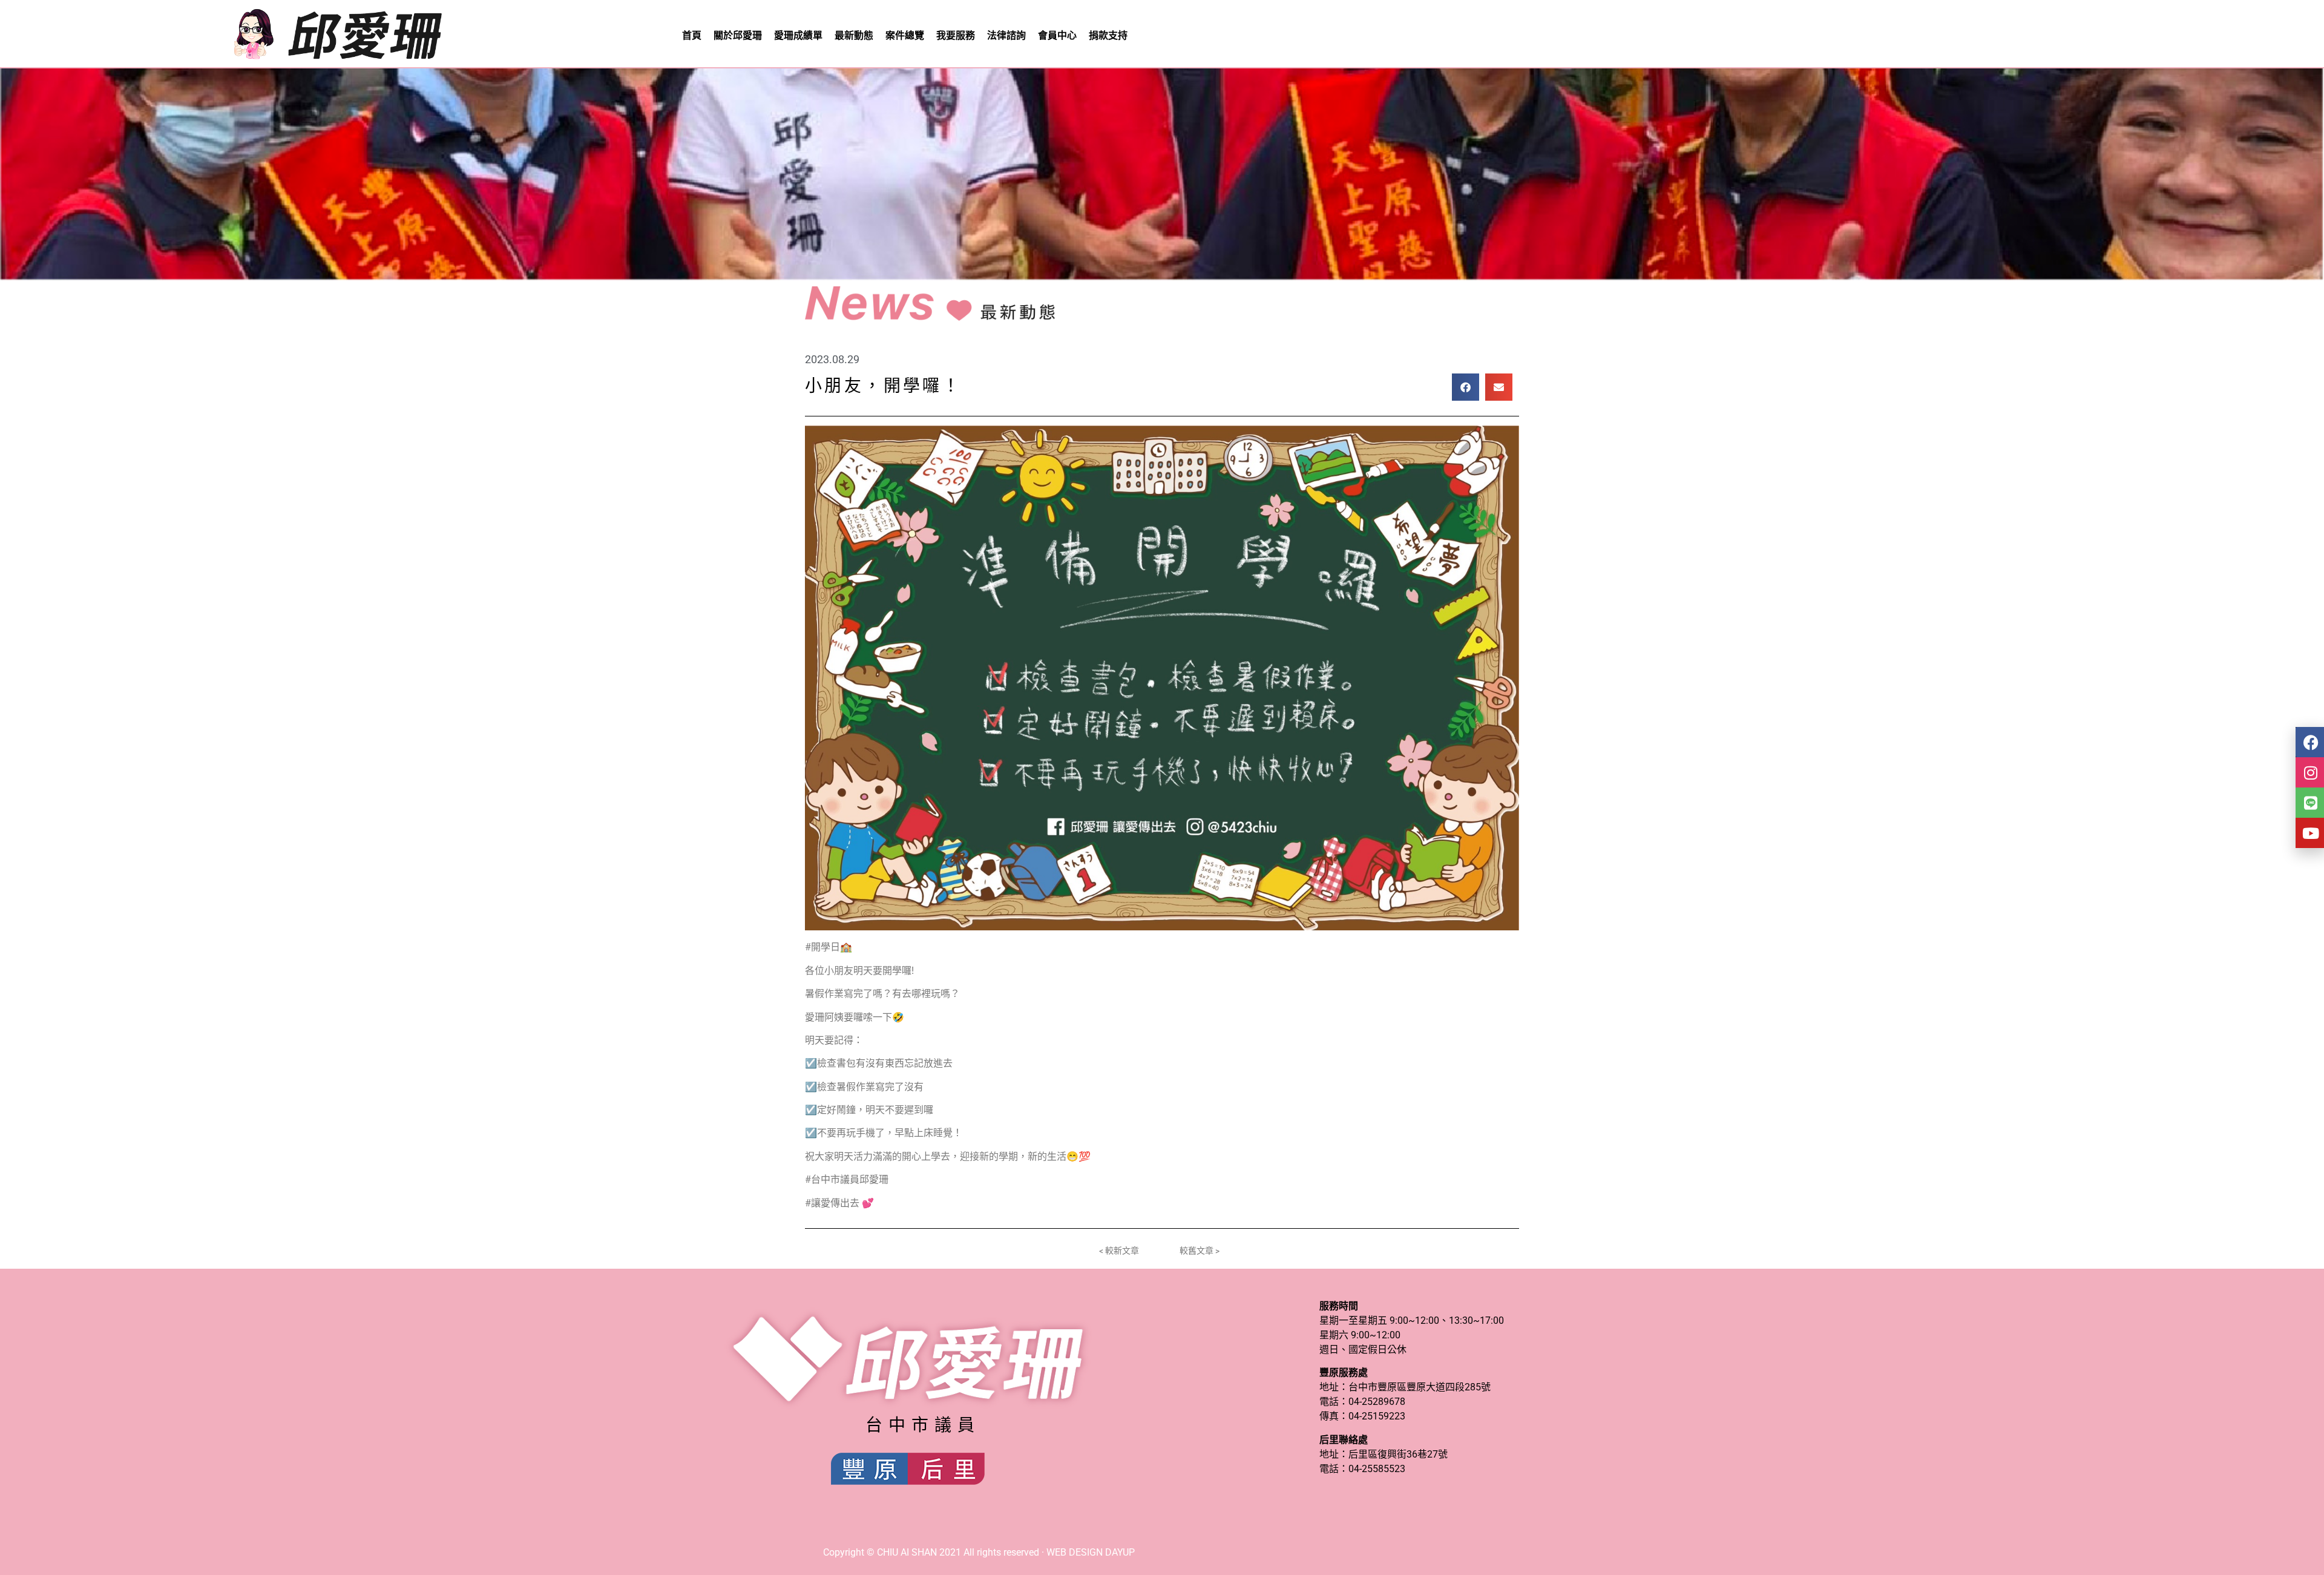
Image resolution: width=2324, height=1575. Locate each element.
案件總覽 (905, 35)
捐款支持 (1108, 35)
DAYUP (1120, 1552)
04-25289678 (1377, 1402)
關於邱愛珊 (738, 35)
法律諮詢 (1006, 35)
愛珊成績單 (798, 35)
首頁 (692, 35)
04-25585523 (1377, 1469)
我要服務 (956, 35)
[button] (1466, 387)
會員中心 (1057, 35)
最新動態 (854, 35)
